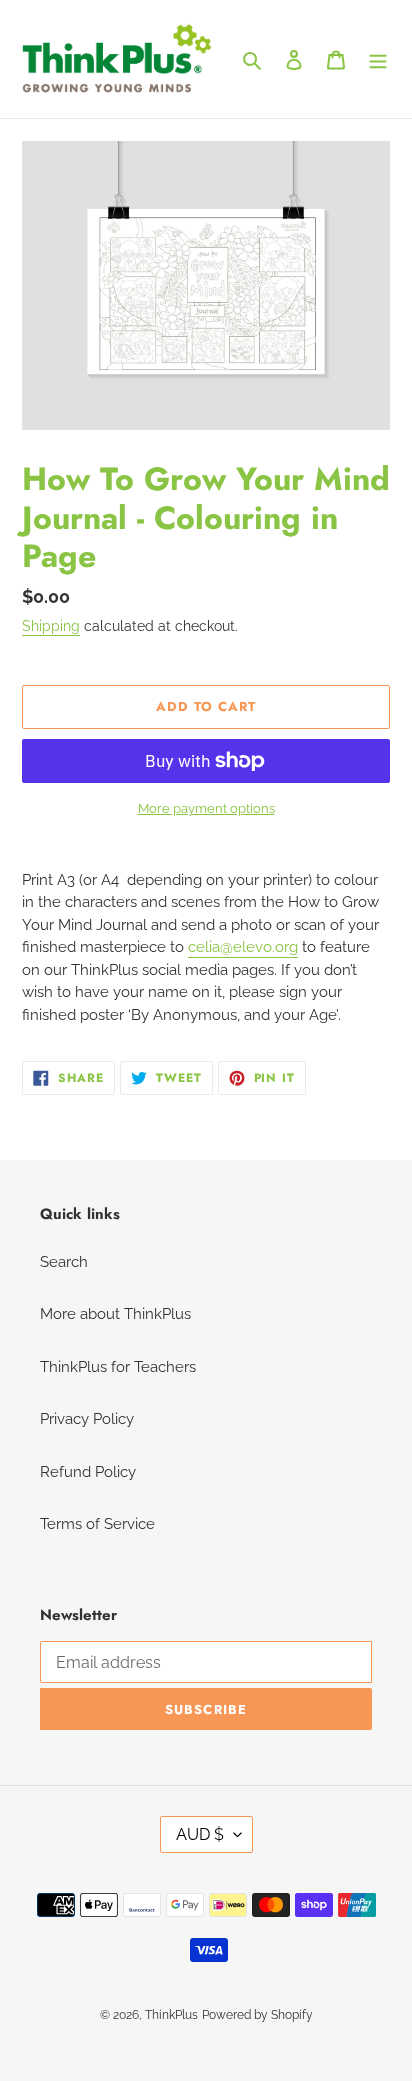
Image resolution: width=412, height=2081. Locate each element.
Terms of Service (97, 1524)
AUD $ (200, 1834)
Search (64, 1262)
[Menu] (378, 59)
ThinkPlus (171, 2015)
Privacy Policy (87, 1419)
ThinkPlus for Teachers (118, 1367)
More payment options (206, 808)
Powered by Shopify (257, 2015)
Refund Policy (88, 1472)
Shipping (51, 626)
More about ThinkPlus (115, 1314)
